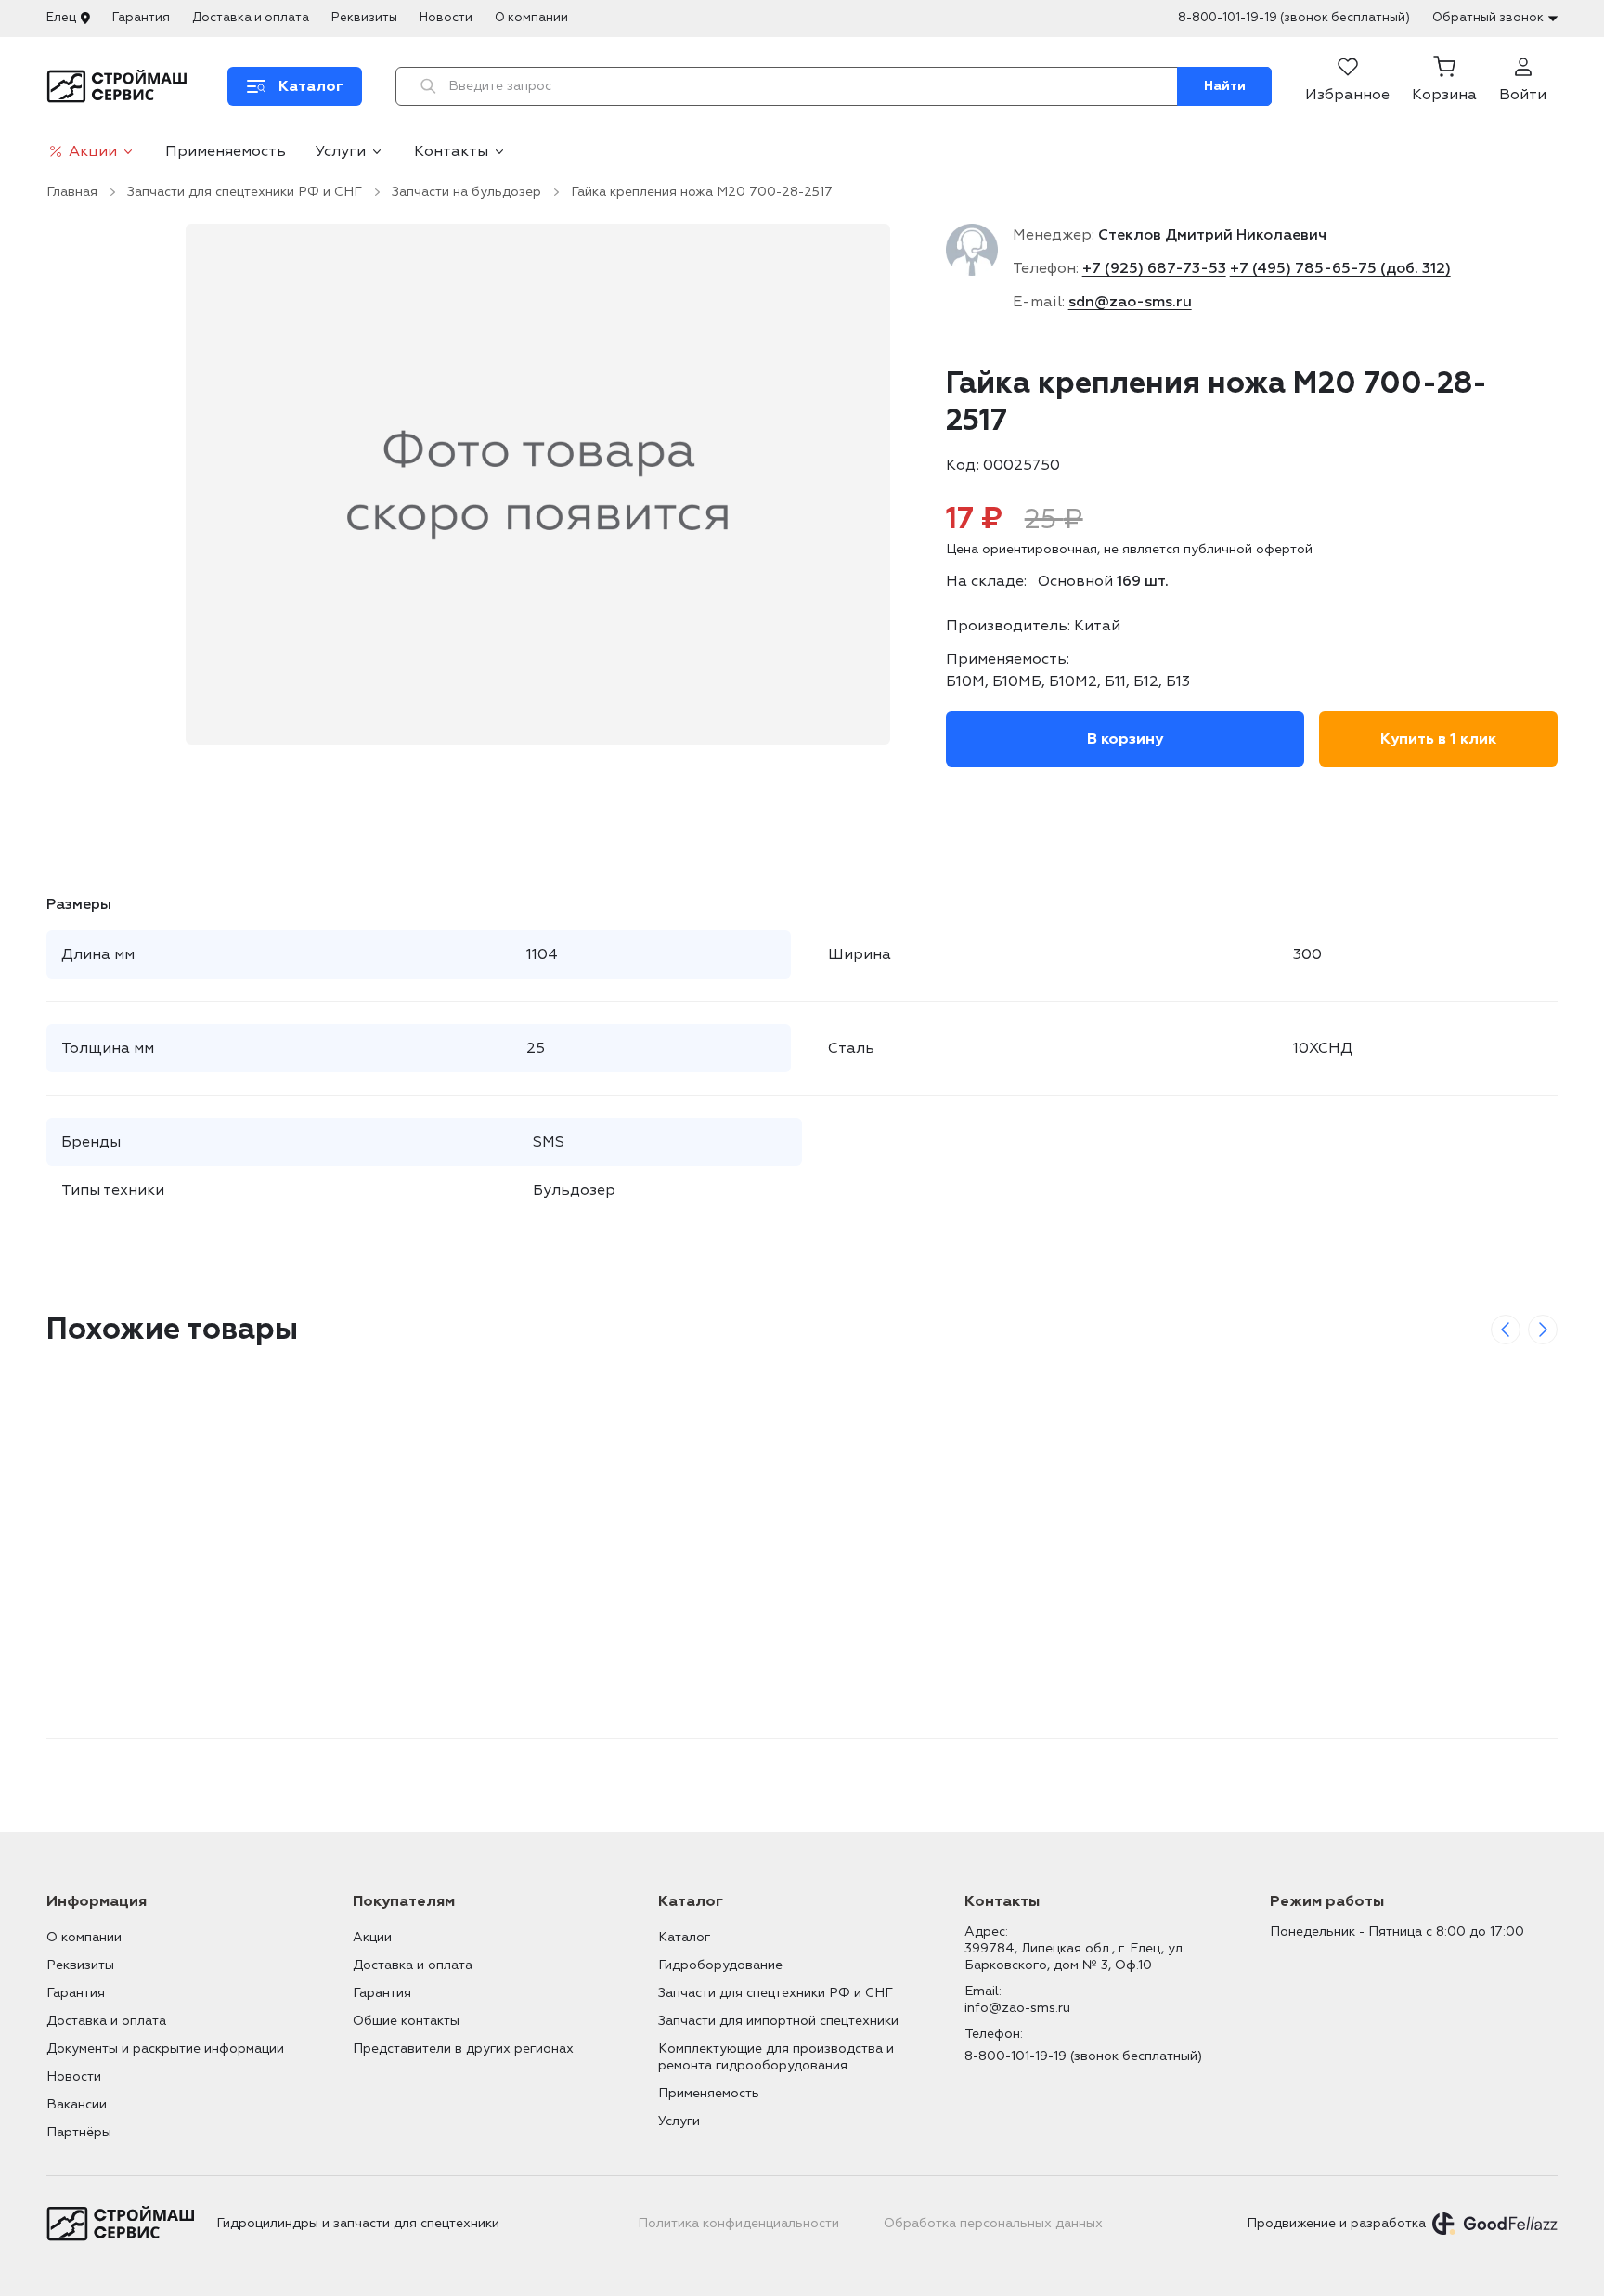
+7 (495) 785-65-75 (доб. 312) (1340, 268)
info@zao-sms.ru (1017, 2008)
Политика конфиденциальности (738, 2223)
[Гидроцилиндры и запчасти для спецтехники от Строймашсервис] (120, 86)
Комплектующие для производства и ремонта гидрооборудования (776, 2057)
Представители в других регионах (463, 2049)
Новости (446, 18)
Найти (1225, 86)
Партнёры (79, 2132)
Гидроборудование (720, 1965)
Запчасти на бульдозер (466, 192)
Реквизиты (364, 18)
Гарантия (141, 18)
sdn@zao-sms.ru (1130, 302)
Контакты (451, 151)
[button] (1444, 86)
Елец (61, 18)
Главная (72, 192)
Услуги (341, 151)
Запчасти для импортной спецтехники (778, 2021)
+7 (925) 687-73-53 (1154, 268)
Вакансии (77, 2104)
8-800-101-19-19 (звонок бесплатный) (1294, 18)
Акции (93, 151)
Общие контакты (406, 2021)
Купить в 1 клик (1438, 739)
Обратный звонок (1488, 18)
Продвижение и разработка (1336, 2223)
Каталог (684, 1937)
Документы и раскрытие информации (165, 2049)
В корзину (1125, 739)
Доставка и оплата (251, 18)
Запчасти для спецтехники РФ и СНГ (245, 192)
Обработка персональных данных (993, 2223)
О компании (531, 18)
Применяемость (226, 151)
